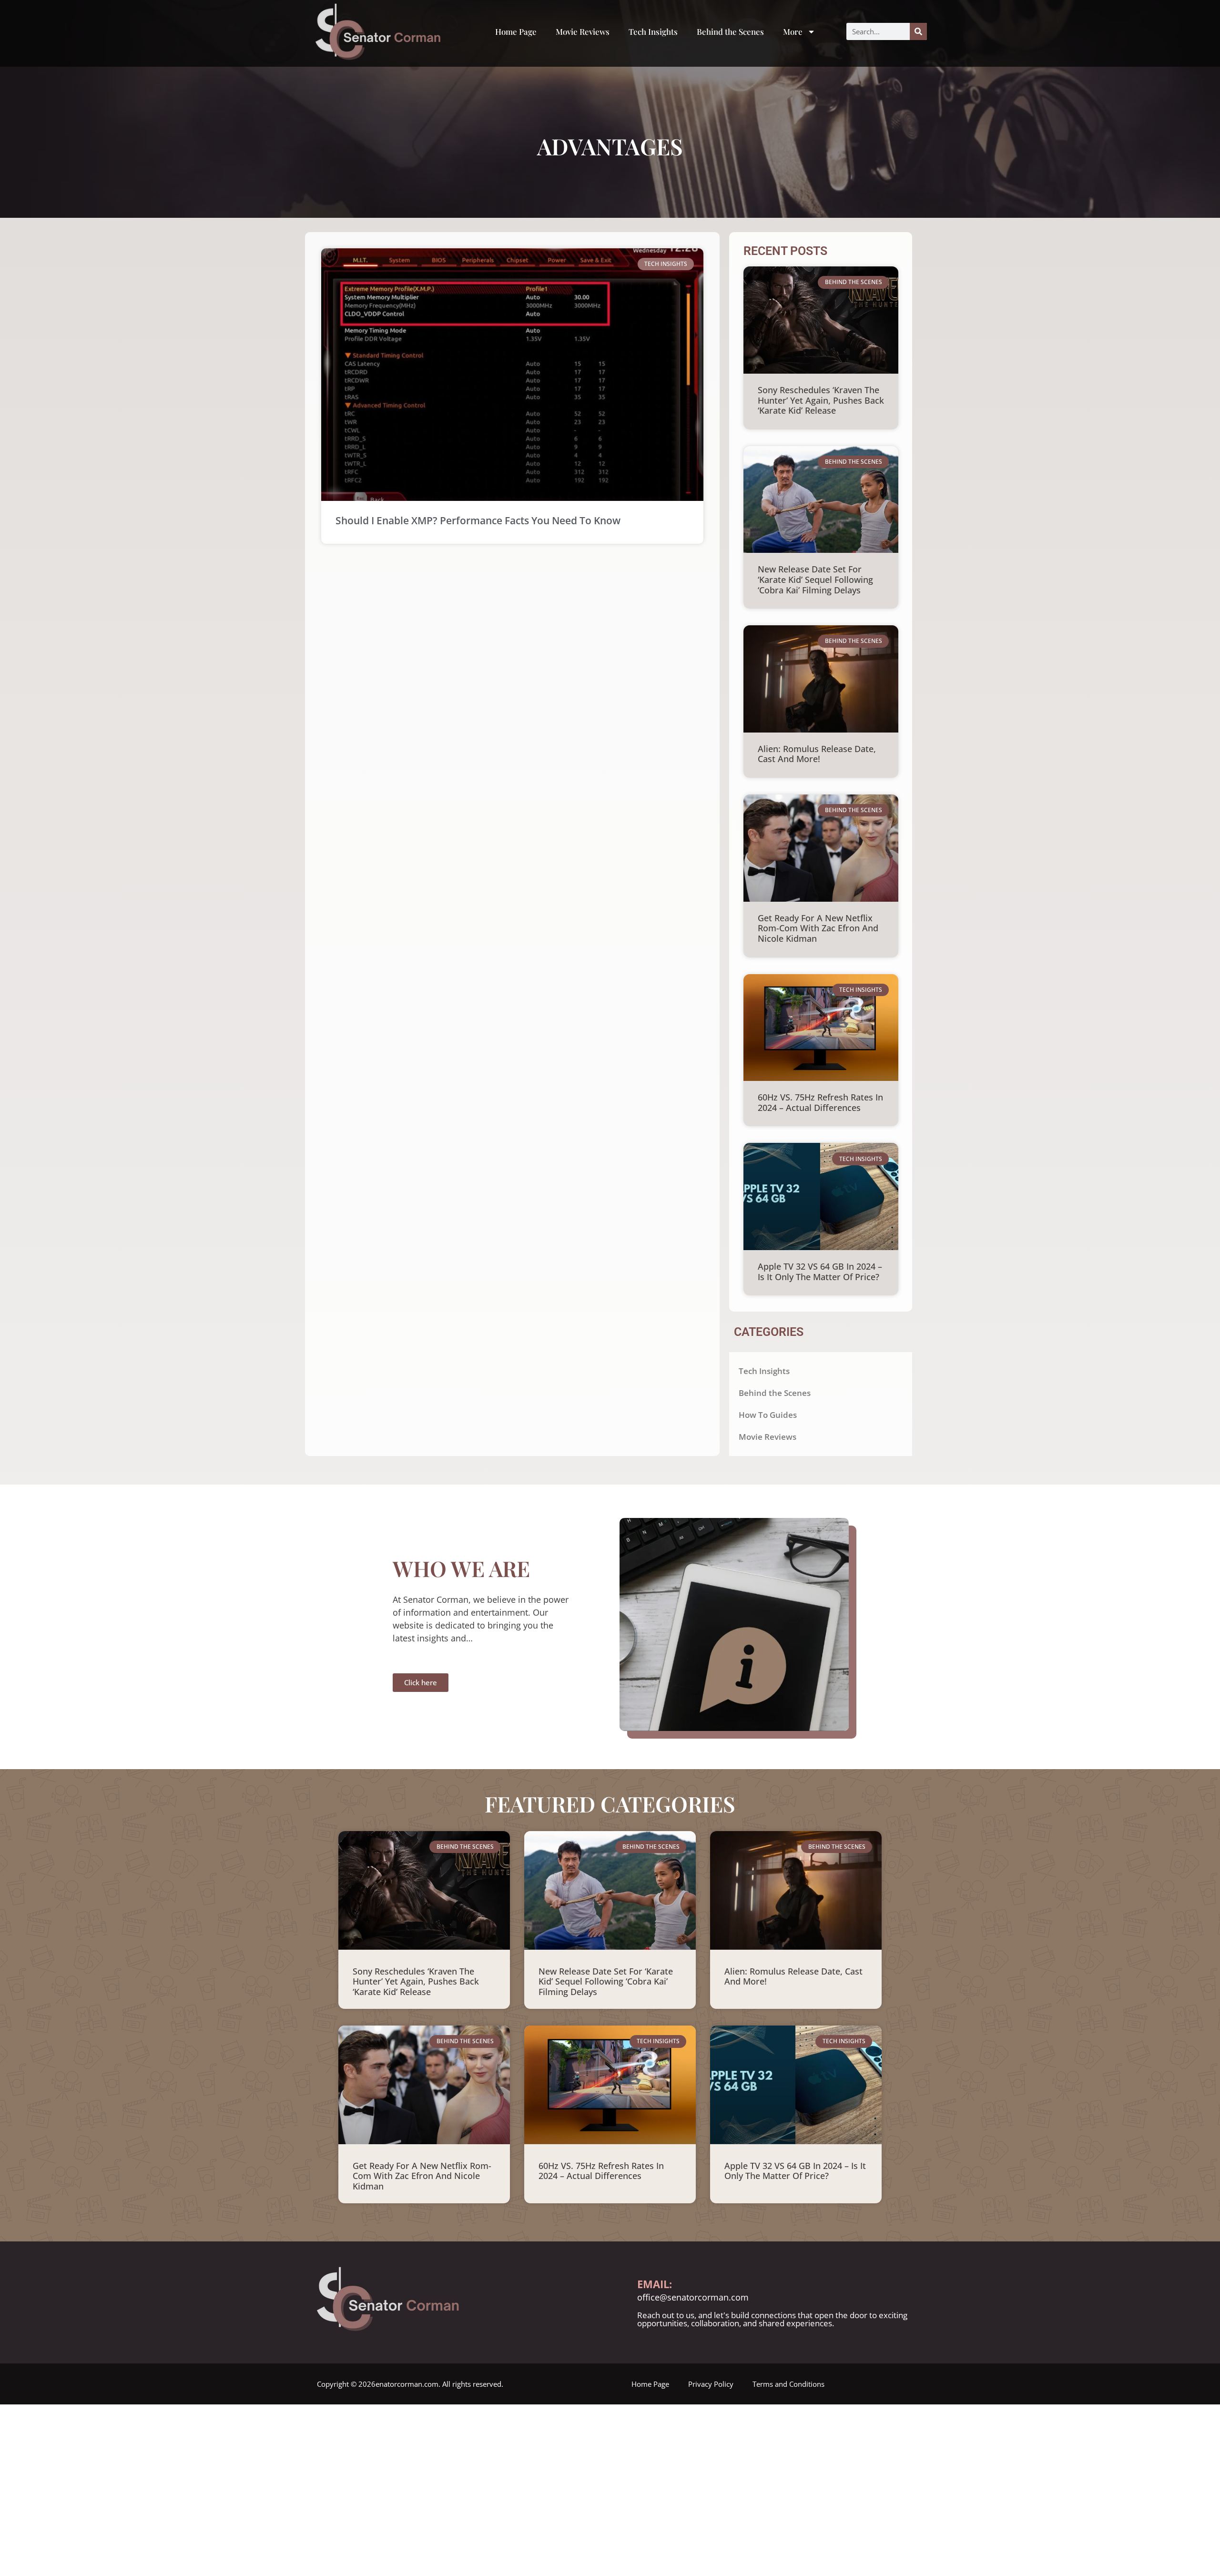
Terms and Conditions (788, 2384)
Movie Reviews (583, 31)
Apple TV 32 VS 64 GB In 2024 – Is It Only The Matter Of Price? (820, 1272)
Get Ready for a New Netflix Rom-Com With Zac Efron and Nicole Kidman (818, 928)
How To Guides (768, 1415)
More (793, 31)
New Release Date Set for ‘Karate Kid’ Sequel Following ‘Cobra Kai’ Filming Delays (815, 579)
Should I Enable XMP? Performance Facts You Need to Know (478, 520)
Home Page (516, 31)
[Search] (918, 31)
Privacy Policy (711, 2384)
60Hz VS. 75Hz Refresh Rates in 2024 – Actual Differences (820, 1102)
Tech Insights (653, 31)
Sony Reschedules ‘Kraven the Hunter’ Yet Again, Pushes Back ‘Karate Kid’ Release (821, 400)
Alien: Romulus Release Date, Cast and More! (817, 754)
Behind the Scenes (730, 31)
